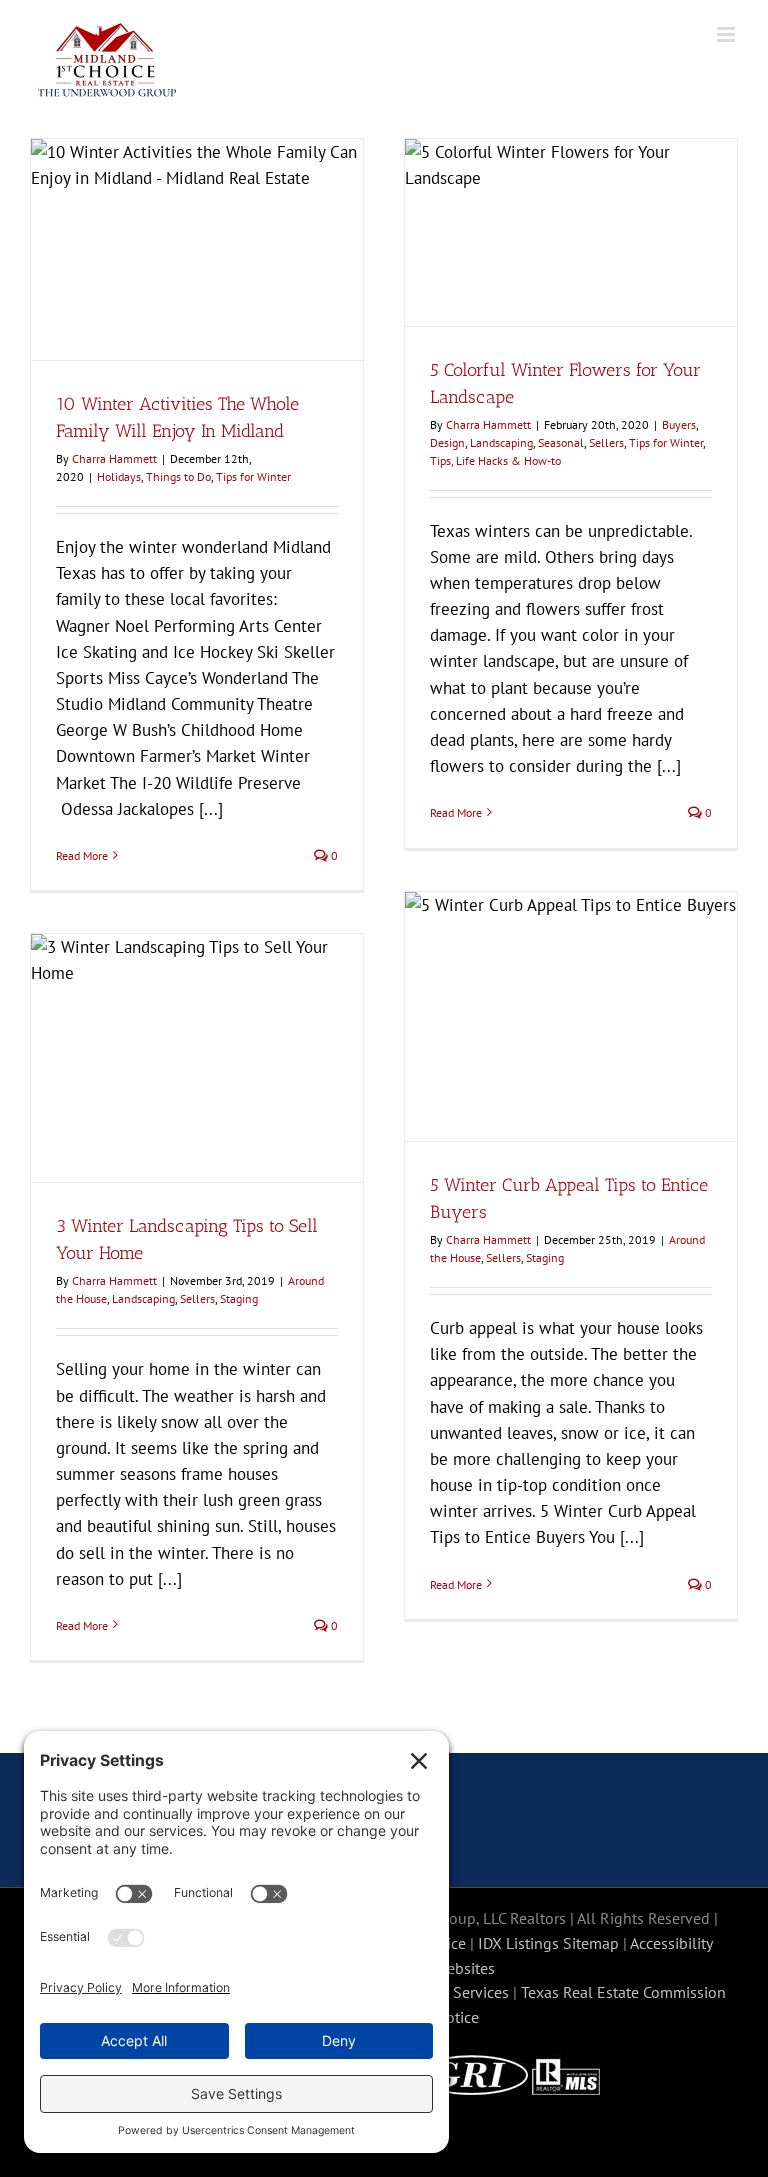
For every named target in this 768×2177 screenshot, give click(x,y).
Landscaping (501, 442)
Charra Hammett (114, 458)
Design (447, 442)
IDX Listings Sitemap (548, 1943)
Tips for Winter (253, 476)
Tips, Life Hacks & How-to (495, 460)
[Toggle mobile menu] (727, 34)
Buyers (679, 424)
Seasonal (561, 442)
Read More (82, 855)
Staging (545, 1257)
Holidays (119, 476)
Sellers (606, 442)
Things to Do (178, 476)
